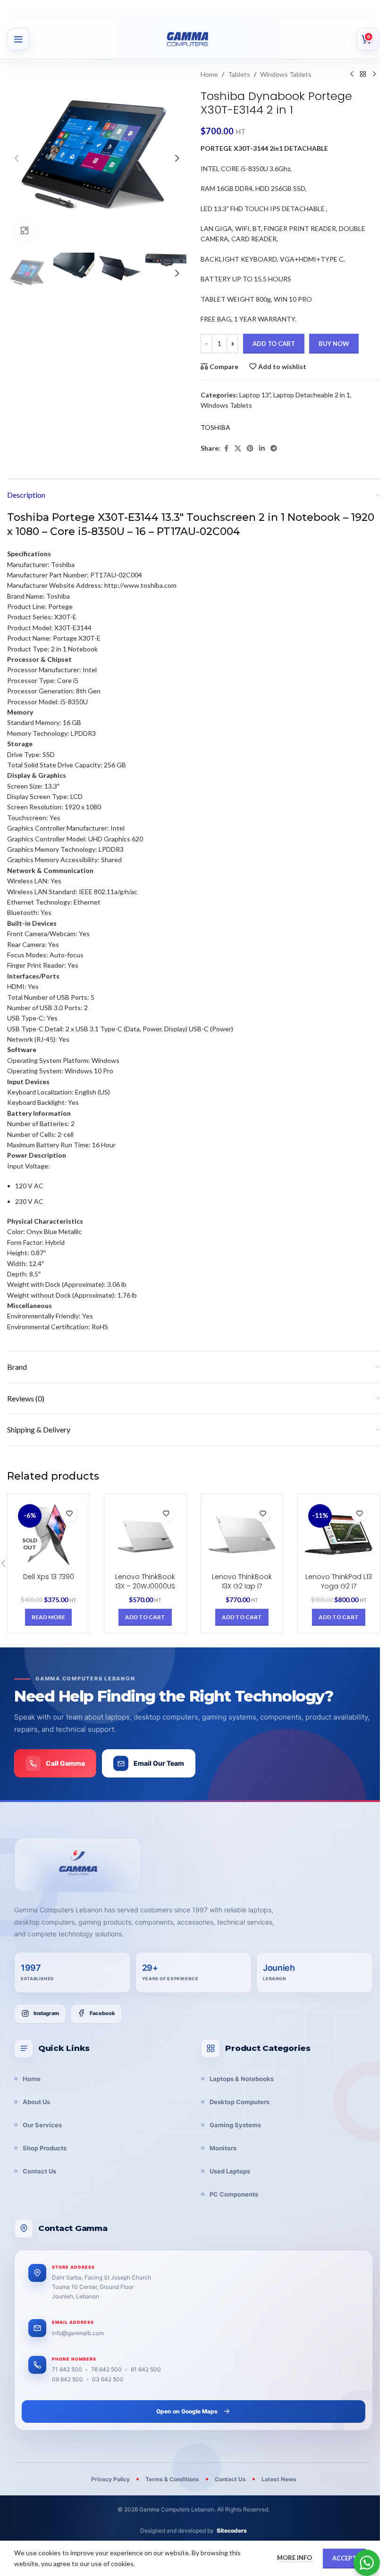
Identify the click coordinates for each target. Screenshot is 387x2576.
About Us (36, 2102)
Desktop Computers (240, 2102)
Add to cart (274, 344)
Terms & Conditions (172, 2479)
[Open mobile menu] (18, 39)
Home (209, 74)
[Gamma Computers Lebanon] (78, 1865)
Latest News (279, 2479)
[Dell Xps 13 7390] (48, 1535)
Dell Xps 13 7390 (49, 1577)
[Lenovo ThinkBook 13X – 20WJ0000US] (145, 1535)
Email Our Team (159, 1763)
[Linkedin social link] (262, 449)
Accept (344, 2558)
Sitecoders (232, 2531)
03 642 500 (108, 2379)
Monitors (223, 2148)
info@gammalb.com (78, 2333)
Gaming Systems (235, 2125)
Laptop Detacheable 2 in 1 (312, 395)
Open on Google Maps (187, 2411)
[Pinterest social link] (250, 449)
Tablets (239, 74)
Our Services (42, 2125)
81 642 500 (146, 2369)
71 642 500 (67, 2369)
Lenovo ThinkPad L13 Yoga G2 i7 (339, 1581)
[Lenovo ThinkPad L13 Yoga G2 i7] (339, 1535)
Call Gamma (65, 1763)
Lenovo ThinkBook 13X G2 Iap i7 (242, 1581)
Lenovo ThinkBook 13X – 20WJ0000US (145, 1581)
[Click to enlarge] (25, 230)
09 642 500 (67, 2379)
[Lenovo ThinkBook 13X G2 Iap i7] (242, 1535)
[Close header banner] (375, 9)
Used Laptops (230, 2171)
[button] (17, 158)
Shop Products (45, 2148)
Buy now (334, 344)
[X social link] (238, 449)
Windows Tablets (286, 74)
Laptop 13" (255, 395)
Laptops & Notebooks (242, 2079)
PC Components (234, 2194)
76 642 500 (106, 2369)
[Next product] (374, 74)
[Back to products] (363, 74)
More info (295, 2558)
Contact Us (39, 2171)
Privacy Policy (110, 2479)
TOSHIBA (215, 427)
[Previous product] (352, 74)
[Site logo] (198, 39)
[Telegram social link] (274, 449)
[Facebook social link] (226, 449)
